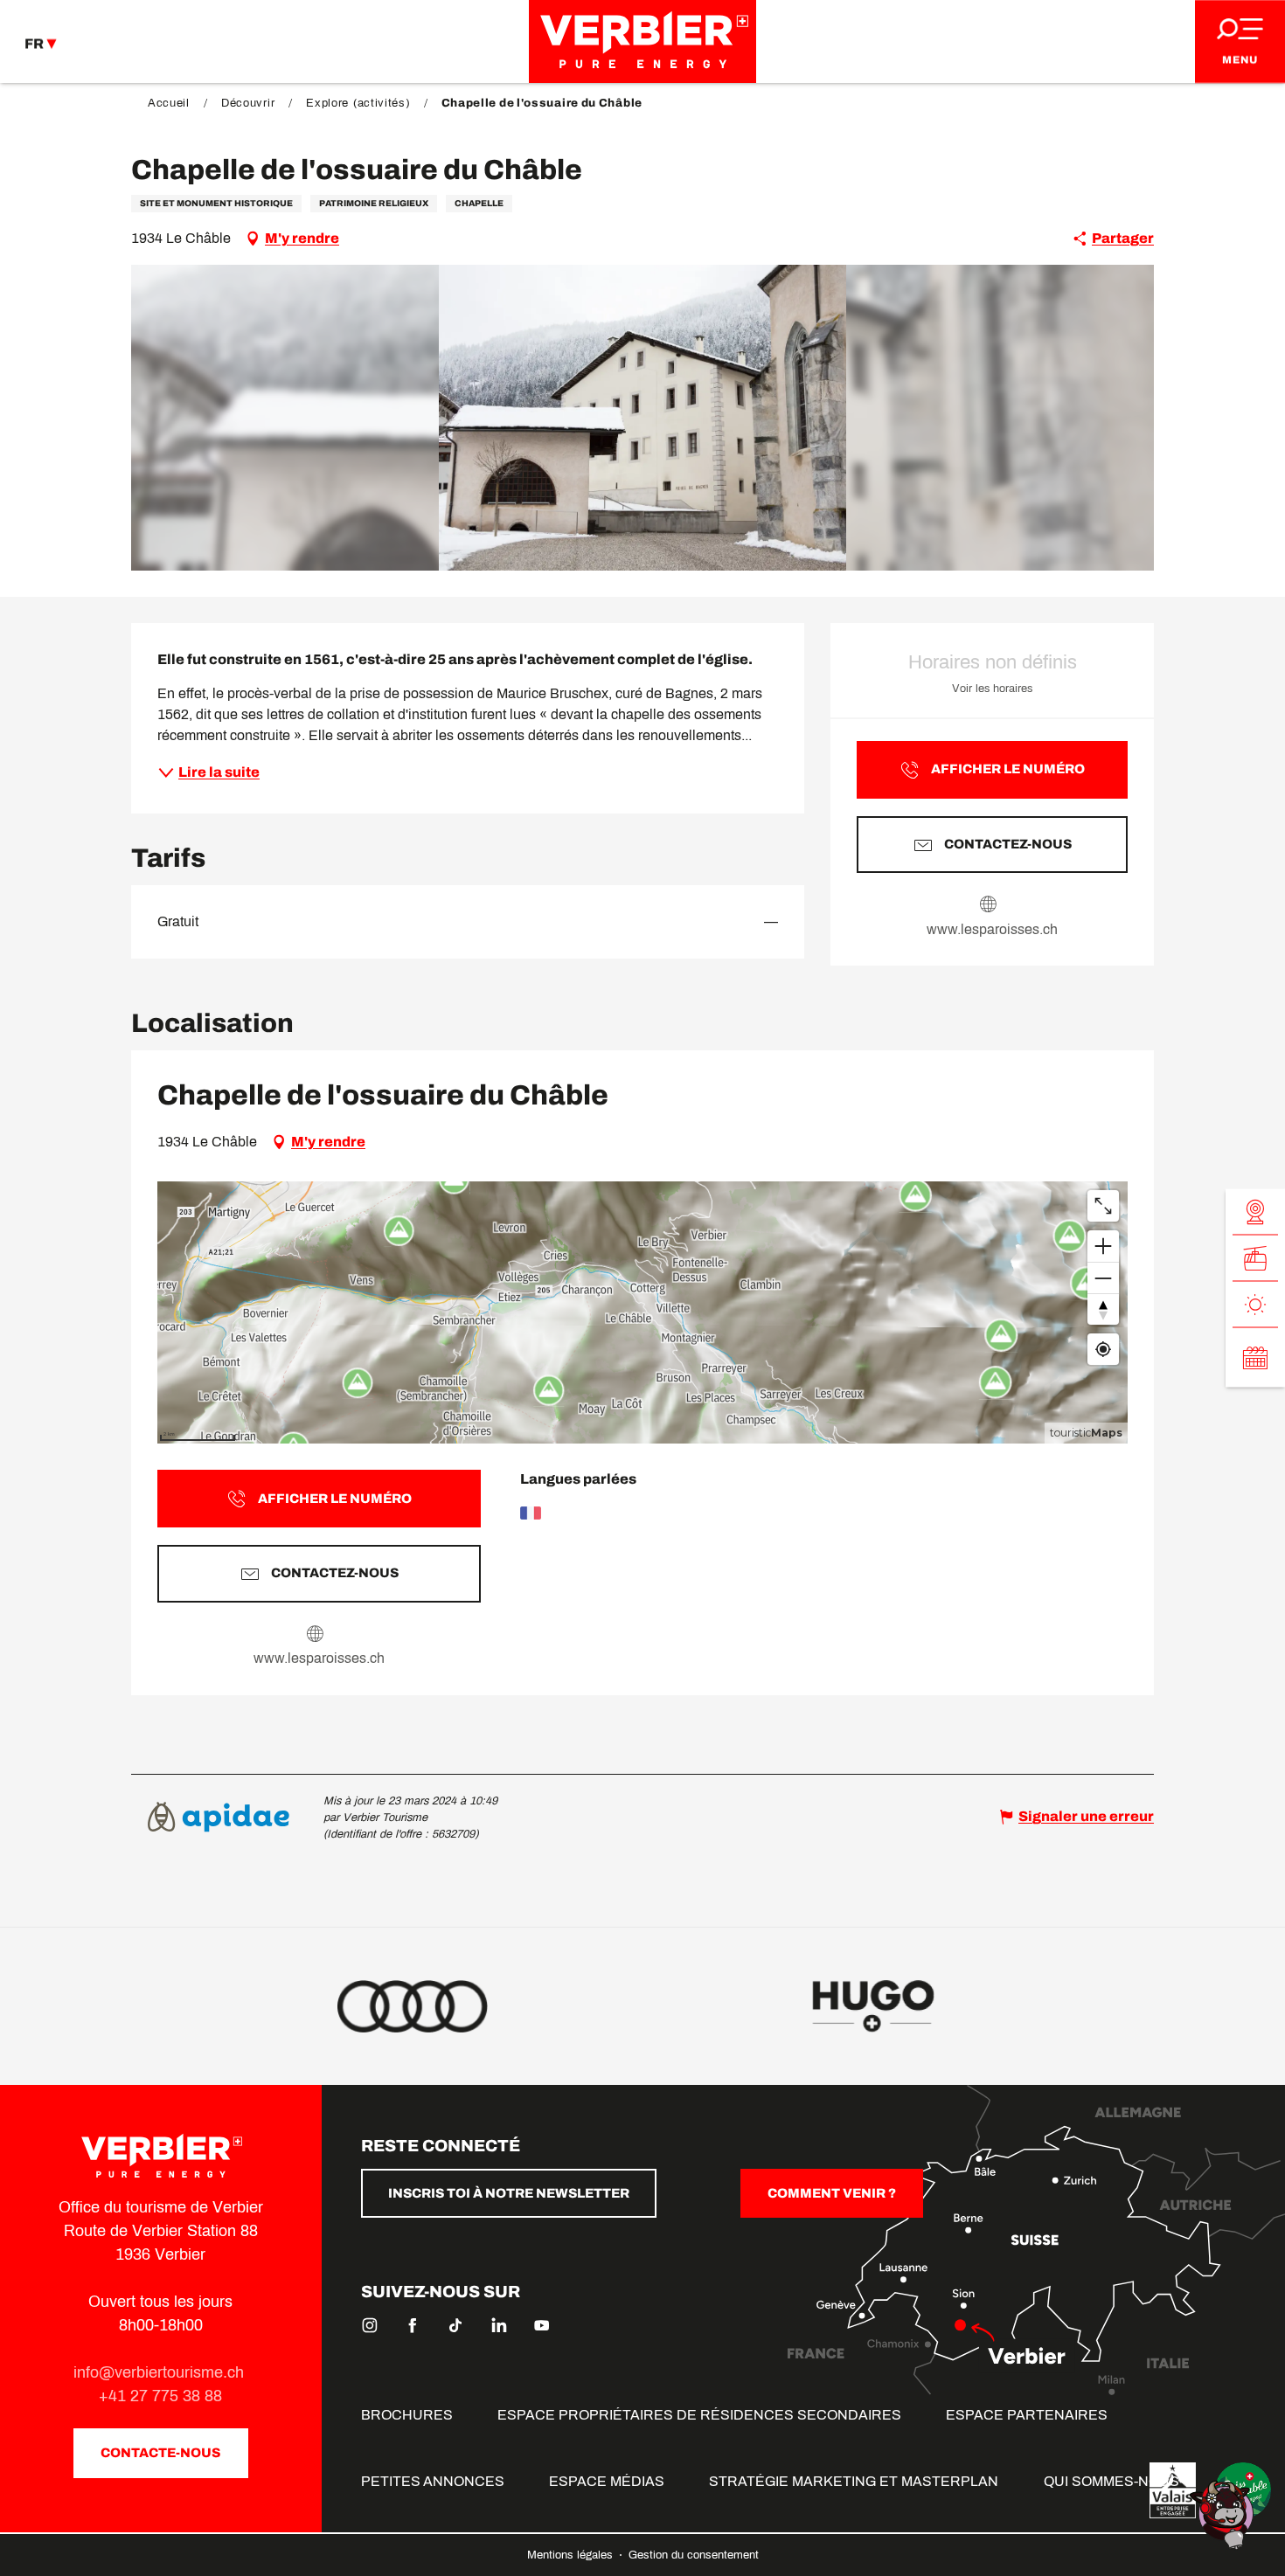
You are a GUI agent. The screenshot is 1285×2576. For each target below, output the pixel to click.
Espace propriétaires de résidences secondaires (699, 2415)
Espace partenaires (1027, 2415)
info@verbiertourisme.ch (161, 2372)
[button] (643, 418)
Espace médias (607, 2481)
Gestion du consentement (694, 2555)
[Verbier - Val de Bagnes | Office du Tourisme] (642, 42)
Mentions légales (572, 2555)
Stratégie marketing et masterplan (854, 2481)
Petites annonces (433, 2481)
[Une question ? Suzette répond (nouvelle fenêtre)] (1224, 2514)
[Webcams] (1255, 1212)
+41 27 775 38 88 (160, 2396)
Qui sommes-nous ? (1117, 2481)
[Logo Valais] (1173, 2490)
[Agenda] (1255, 1358)
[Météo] (1255, 1305)
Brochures (407, 2415)
